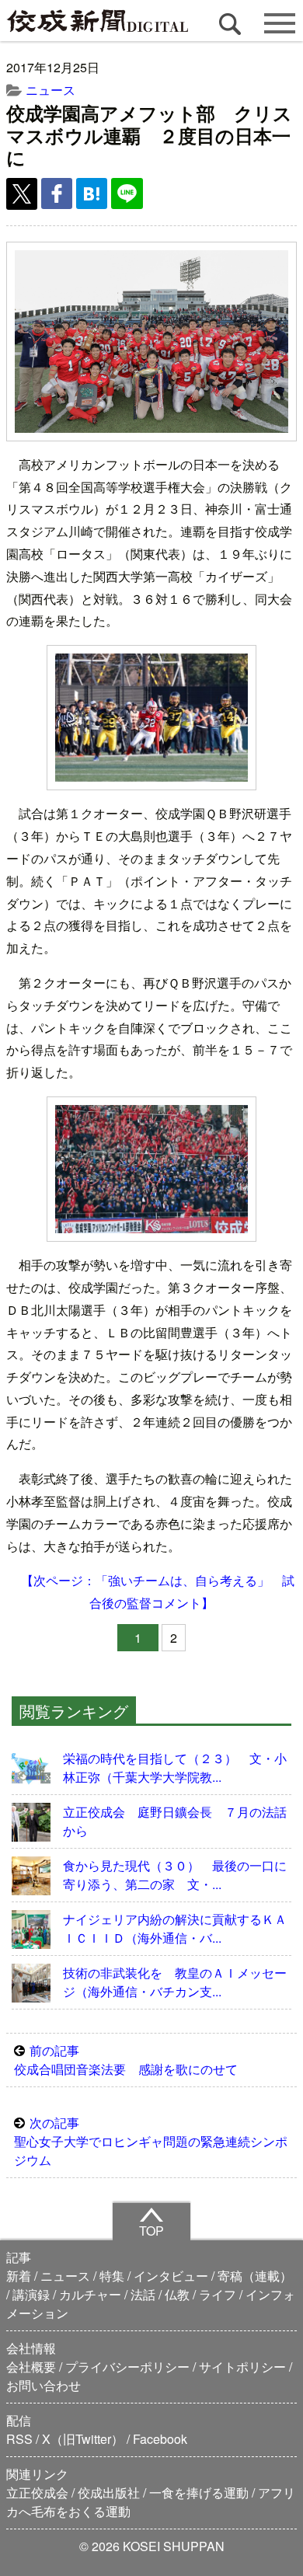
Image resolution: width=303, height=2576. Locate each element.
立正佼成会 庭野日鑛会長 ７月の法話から (175, 1821)
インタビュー (171, 2276)
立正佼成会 (37, 2492)
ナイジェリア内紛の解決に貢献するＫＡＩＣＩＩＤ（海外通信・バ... (175, 1928)
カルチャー (90, 2294)
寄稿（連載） (255, 2276)
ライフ (218, 2294)
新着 (19, 2276)
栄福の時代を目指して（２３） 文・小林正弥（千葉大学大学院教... (175, 1767)
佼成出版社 (109, 2492)
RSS (19, 2439)
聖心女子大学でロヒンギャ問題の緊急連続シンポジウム (151, 2141)
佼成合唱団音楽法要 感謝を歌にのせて (126, 2060)
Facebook (160, 2439)
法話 (143, 2294)
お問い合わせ (44, 2385)
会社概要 (31, 2367)
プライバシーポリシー (127, 2367)
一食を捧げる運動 (199, 2492)
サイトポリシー (242, 2367)
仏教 (177, 2294)
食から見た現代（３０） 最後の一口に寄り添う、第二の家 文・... (175, 1875)
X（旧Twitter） (83, 2439)
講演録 (31, 2294)
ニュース (50, 90)
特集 (112, 2276)
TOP (151, 2231)
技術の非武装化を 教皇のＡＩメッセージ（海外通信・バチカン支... (175, 1982)
